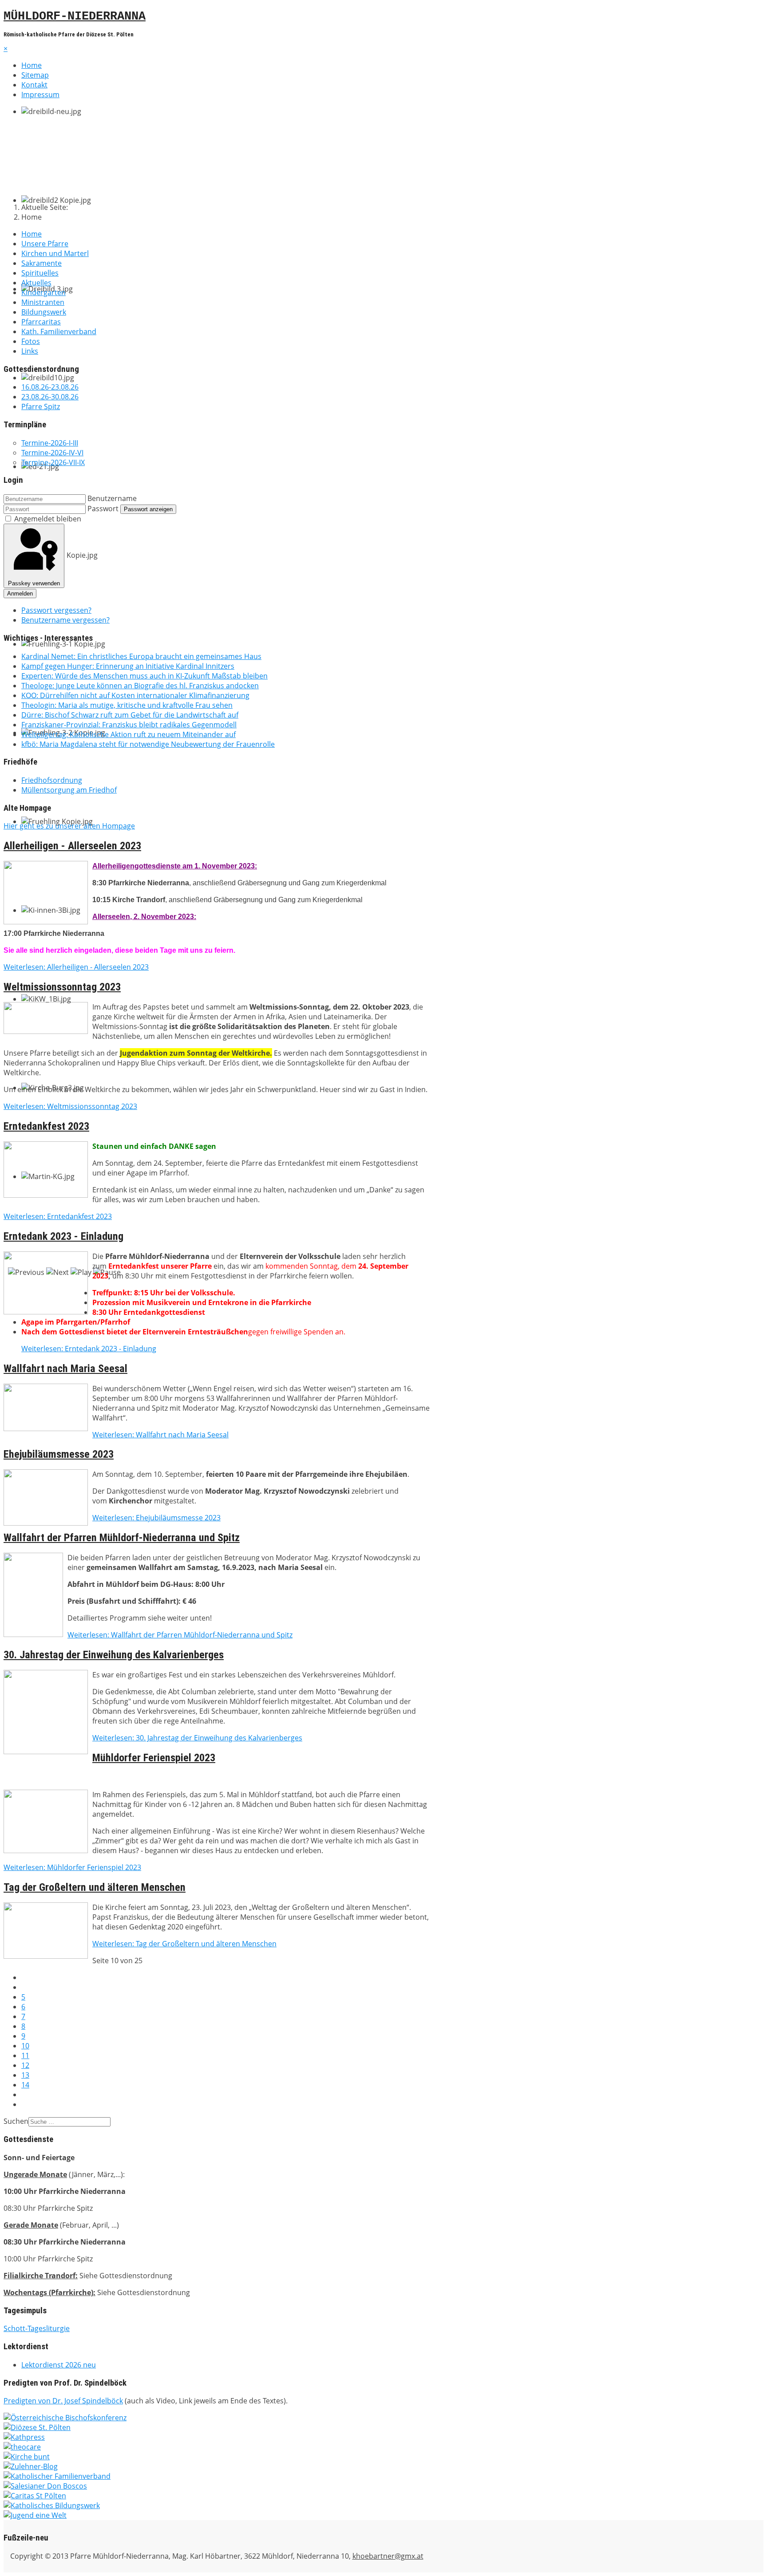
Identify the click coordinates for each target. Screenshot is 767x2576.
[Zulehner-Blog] (31, 2466)
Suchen (16, 2121)
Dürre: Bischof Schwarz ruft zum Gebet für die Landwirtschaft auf (130, 715)
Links (30, 351)
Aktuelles (36, 283)
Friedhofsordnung (52, 780)
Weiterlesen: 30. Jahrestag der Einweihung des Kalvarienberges (197, 1738)
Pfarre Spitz (41, 406)
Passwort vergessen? (56, 610)
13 (25, 2075)
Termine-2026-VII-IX (53, 462)
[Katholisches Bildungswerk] (52, 2505)
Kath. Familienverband (59, 331)
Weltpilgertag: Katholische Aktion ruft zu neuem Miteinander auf (128, 734)
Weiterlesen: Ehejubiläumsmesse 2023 (156, 1518)
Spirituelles (40, 273)
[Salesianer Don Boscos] (45, 2486)
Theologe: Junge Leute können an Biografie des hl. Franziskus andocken (140, 686)
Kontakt (34, 85)
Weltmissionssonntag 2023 (62, 987)
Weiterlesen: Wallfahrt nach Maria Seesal (160, 1435)
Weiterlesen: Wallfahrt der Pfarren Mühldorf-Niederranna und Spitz (180, 1635)
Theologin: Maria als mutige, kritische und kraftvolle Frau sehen (127, 705)
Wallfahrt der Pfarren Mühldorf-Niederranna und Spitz (122, 1538)
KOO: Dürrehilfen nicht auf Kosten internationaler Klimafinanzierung (135, 695)
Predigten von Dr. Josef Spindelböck (63, 2401)
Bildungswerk (44, 312)
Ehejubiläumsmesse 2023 (59, 1454)
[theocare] (22, 2447)
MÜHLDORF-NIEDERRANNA (75, 16)
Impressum (40, 95)
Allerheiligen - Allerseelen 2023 (72, 846)
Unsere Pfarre (45, 244)
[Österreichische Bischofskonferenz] (65, 2418)
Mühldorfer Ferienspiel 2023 (154, 1758)
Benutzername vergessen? (65, 620)
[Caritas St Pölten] (35, 2496)
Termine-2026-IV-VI (52, 453)
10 (25, 2046)
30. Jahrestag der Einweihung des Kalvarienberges (114, 1655)
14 (25, 2085)
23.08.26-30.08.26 (50, 397)
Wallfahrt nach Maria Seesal (65, 1369)
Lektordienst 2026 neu (59, 2365)
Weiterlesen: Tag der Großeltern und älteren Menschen (184, 1944)
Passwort (103, 509)
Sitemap (35, 75)
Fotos (31, 341)
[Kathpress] (24, 2437)
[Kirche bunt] (27, 2457)
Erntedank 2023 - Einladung (63, 1236)
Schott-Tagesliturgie (37, 2328)
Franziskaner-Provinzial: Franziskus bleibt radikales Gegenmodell (129, 725)
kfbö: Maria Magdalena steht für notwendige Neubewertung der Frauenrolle (148, 744)
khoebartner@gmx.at (388, 2556)
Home (32, 65)
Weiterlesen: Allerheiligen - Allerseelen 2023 (76, 967)
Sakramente (42, 263)
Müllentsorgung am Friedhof (69, 790)
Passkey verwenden (34, 583)
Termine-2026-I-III (50, 443)
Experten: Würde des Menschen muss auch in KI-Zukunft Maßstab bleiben (144, 676)
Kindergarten (43, 292)
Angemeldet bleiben (48, 519)
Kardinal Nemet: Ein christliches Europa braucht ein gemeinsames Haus (141, 656)
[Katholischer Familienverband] (57, 2476)
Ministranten (43, 302)
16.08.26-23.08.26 (50, 387)
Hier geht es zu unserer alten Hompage (69, 826)
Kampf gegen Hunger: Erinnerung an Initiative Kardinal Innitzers (128, 666)
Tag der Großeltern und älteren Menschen (95, 1887)
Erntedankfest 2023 (46, 1126)
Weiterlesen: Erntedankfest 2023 (58, 1216)
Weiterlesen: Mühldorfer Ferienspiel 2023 (72, 1867)
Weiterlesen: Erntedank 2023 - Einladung (89, 1349)
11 (25, 2055)
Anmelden (20, 594)
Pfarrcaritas (41, 322)
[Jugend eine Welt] (35, 2515)
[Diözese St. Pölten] (37, 2427)
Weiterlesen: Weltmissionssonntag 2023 (70, 1106)
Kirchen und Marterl (55, 253)
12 (25, 2065)
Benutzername (112, 498)
